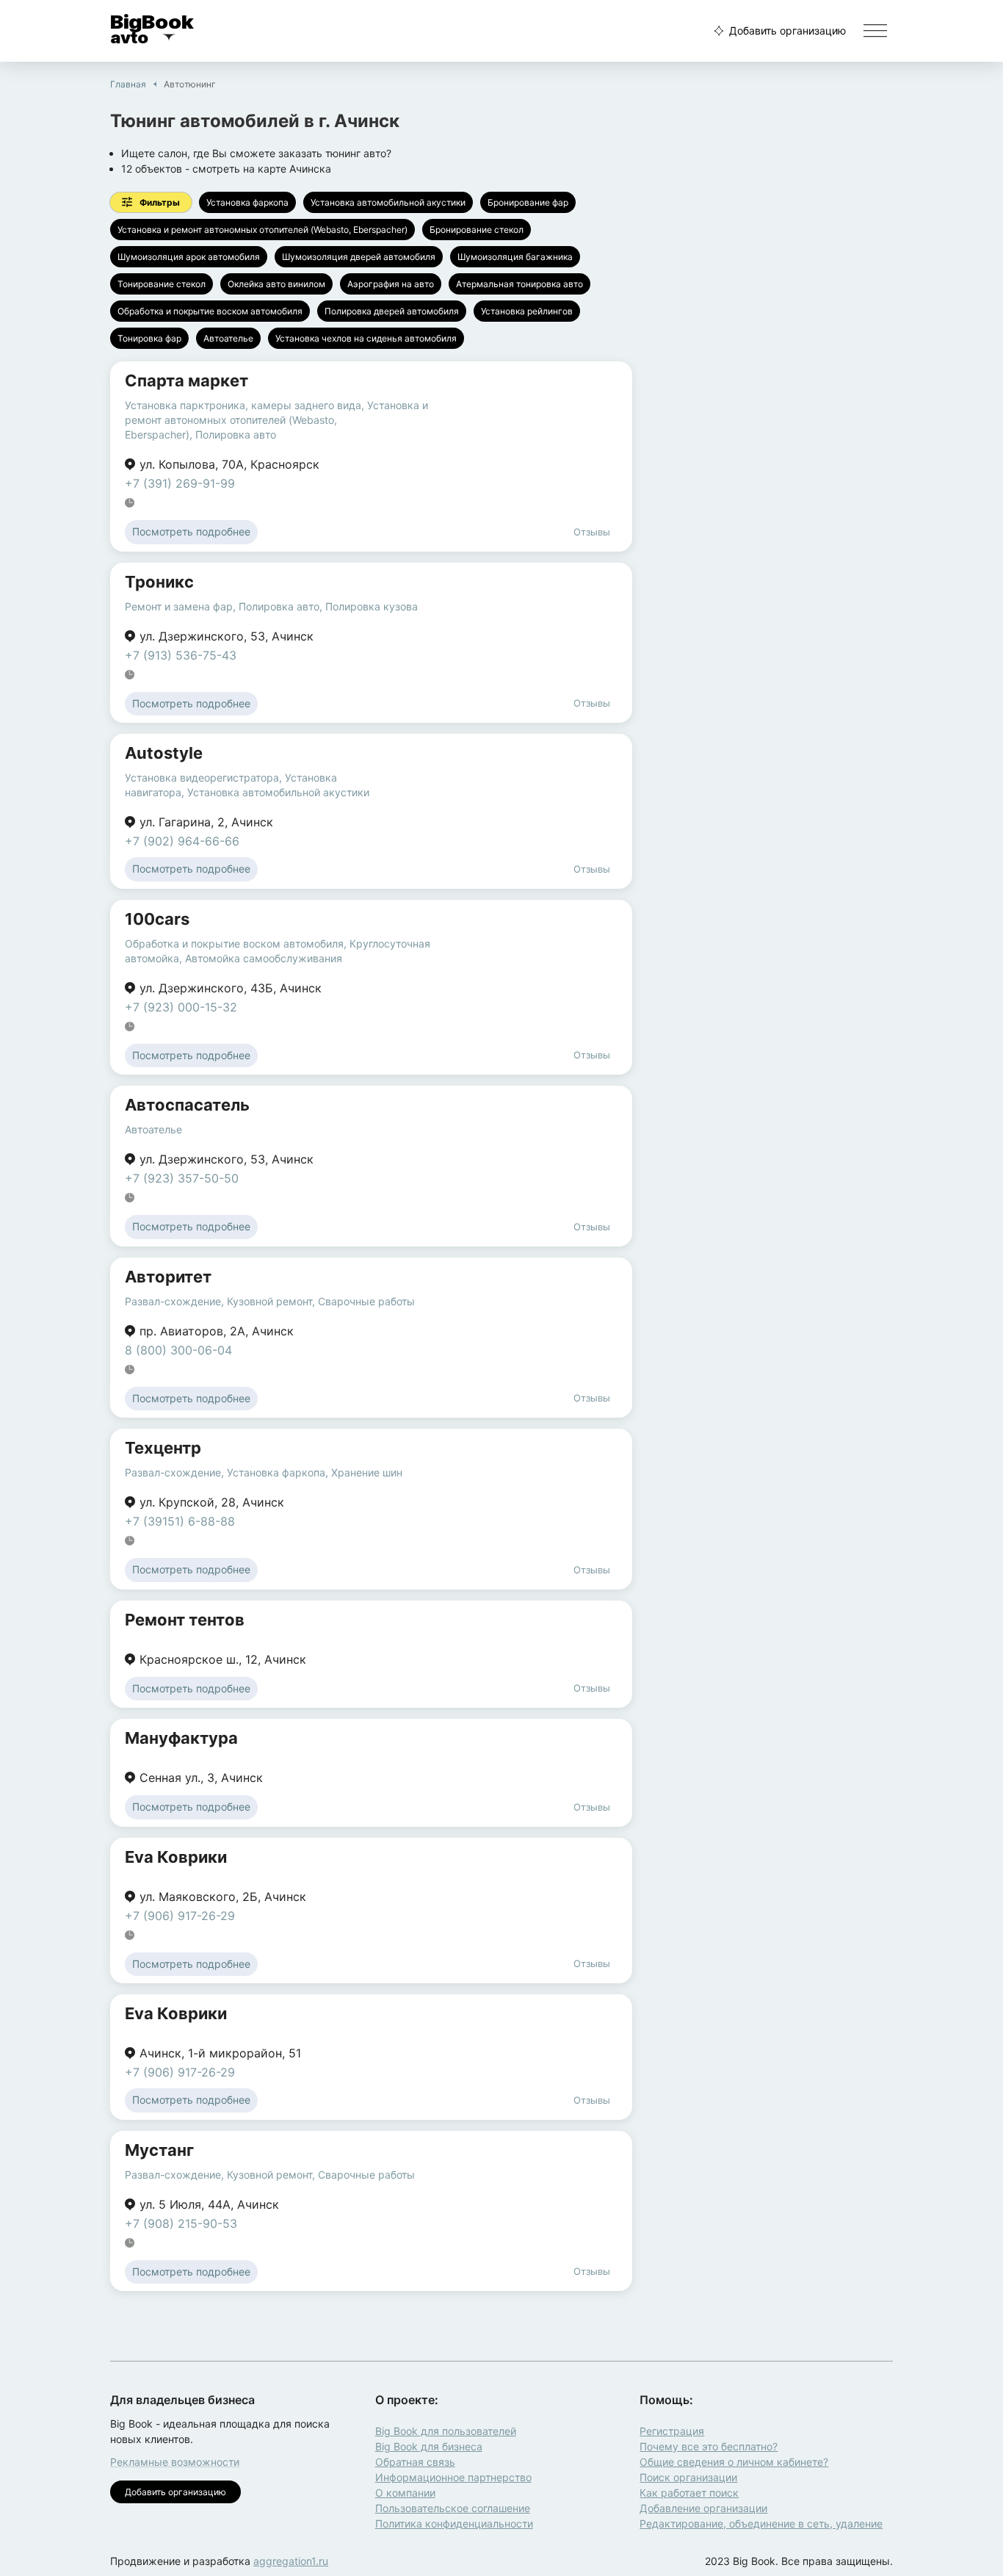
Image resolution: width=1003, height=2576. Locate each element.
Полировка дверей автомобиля (392, 311)
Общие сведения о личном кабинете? (734, 2462)
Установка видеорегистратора (202, 778)
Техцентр (163, 1448)
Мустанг (159, 2150)
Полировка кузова (372, 606)
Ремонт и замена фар (179, 606)
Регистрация (672, 2431)
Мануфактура (181, 1738)
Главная (128, 84)
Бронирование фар (528, 202)
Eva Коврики (176, 1857)
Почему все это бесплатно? (709, 2446)
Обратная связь (415, 2462)
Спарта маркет (187, 380)
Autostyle (164, 753)
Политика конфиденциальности (454, 2523)
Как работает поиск (689, 2493)
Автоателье (228, 338)
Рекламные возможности (175, 2462)
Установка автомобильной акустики (388, 202)
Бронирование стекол (477, 230)
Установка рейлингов (527, 311)
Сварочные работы (366, 1301)
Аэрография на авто (391, 284)
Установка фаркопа (247, 202)
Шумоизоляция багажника (515, 257)
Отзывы (592, 532)
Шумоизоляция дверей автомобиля (359, 257)
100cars (157, 919)
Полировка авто (236, 434)
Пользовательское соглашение (453, 2508)
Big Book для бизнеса (429, 2446)
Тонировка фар (149, 338)
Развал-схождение (173, 1301)
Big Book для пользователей (446, 2431)
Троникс (159, 582)
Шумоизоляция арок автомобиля (189, 257)
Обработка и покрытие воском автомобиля (210, 311)
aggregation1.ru (291, 2561)
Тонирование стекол (162, 284)
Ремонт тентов (185, 1620)
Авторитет (168, 1277)
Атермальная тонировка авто (519, 284)
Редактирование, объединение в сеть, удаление (761, 2523)
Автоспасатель (187, 1105)
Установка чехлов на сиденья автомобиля (366, 338)
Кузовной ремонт (269, 1301)
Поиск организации (688, 2477)
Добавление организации (703, 2508)
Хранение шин (367, 1472)
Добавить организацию (787, 30)
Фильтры (160, 202)
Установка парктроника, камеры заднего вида (243, 405)
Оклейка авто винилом (276, 284)
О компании (405, 2493)
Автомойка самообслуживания (264, 958)
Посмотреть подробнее (191, 531)
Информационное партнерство (453, 2477)
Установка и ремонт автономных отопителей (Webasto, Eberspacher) (262, 230)
